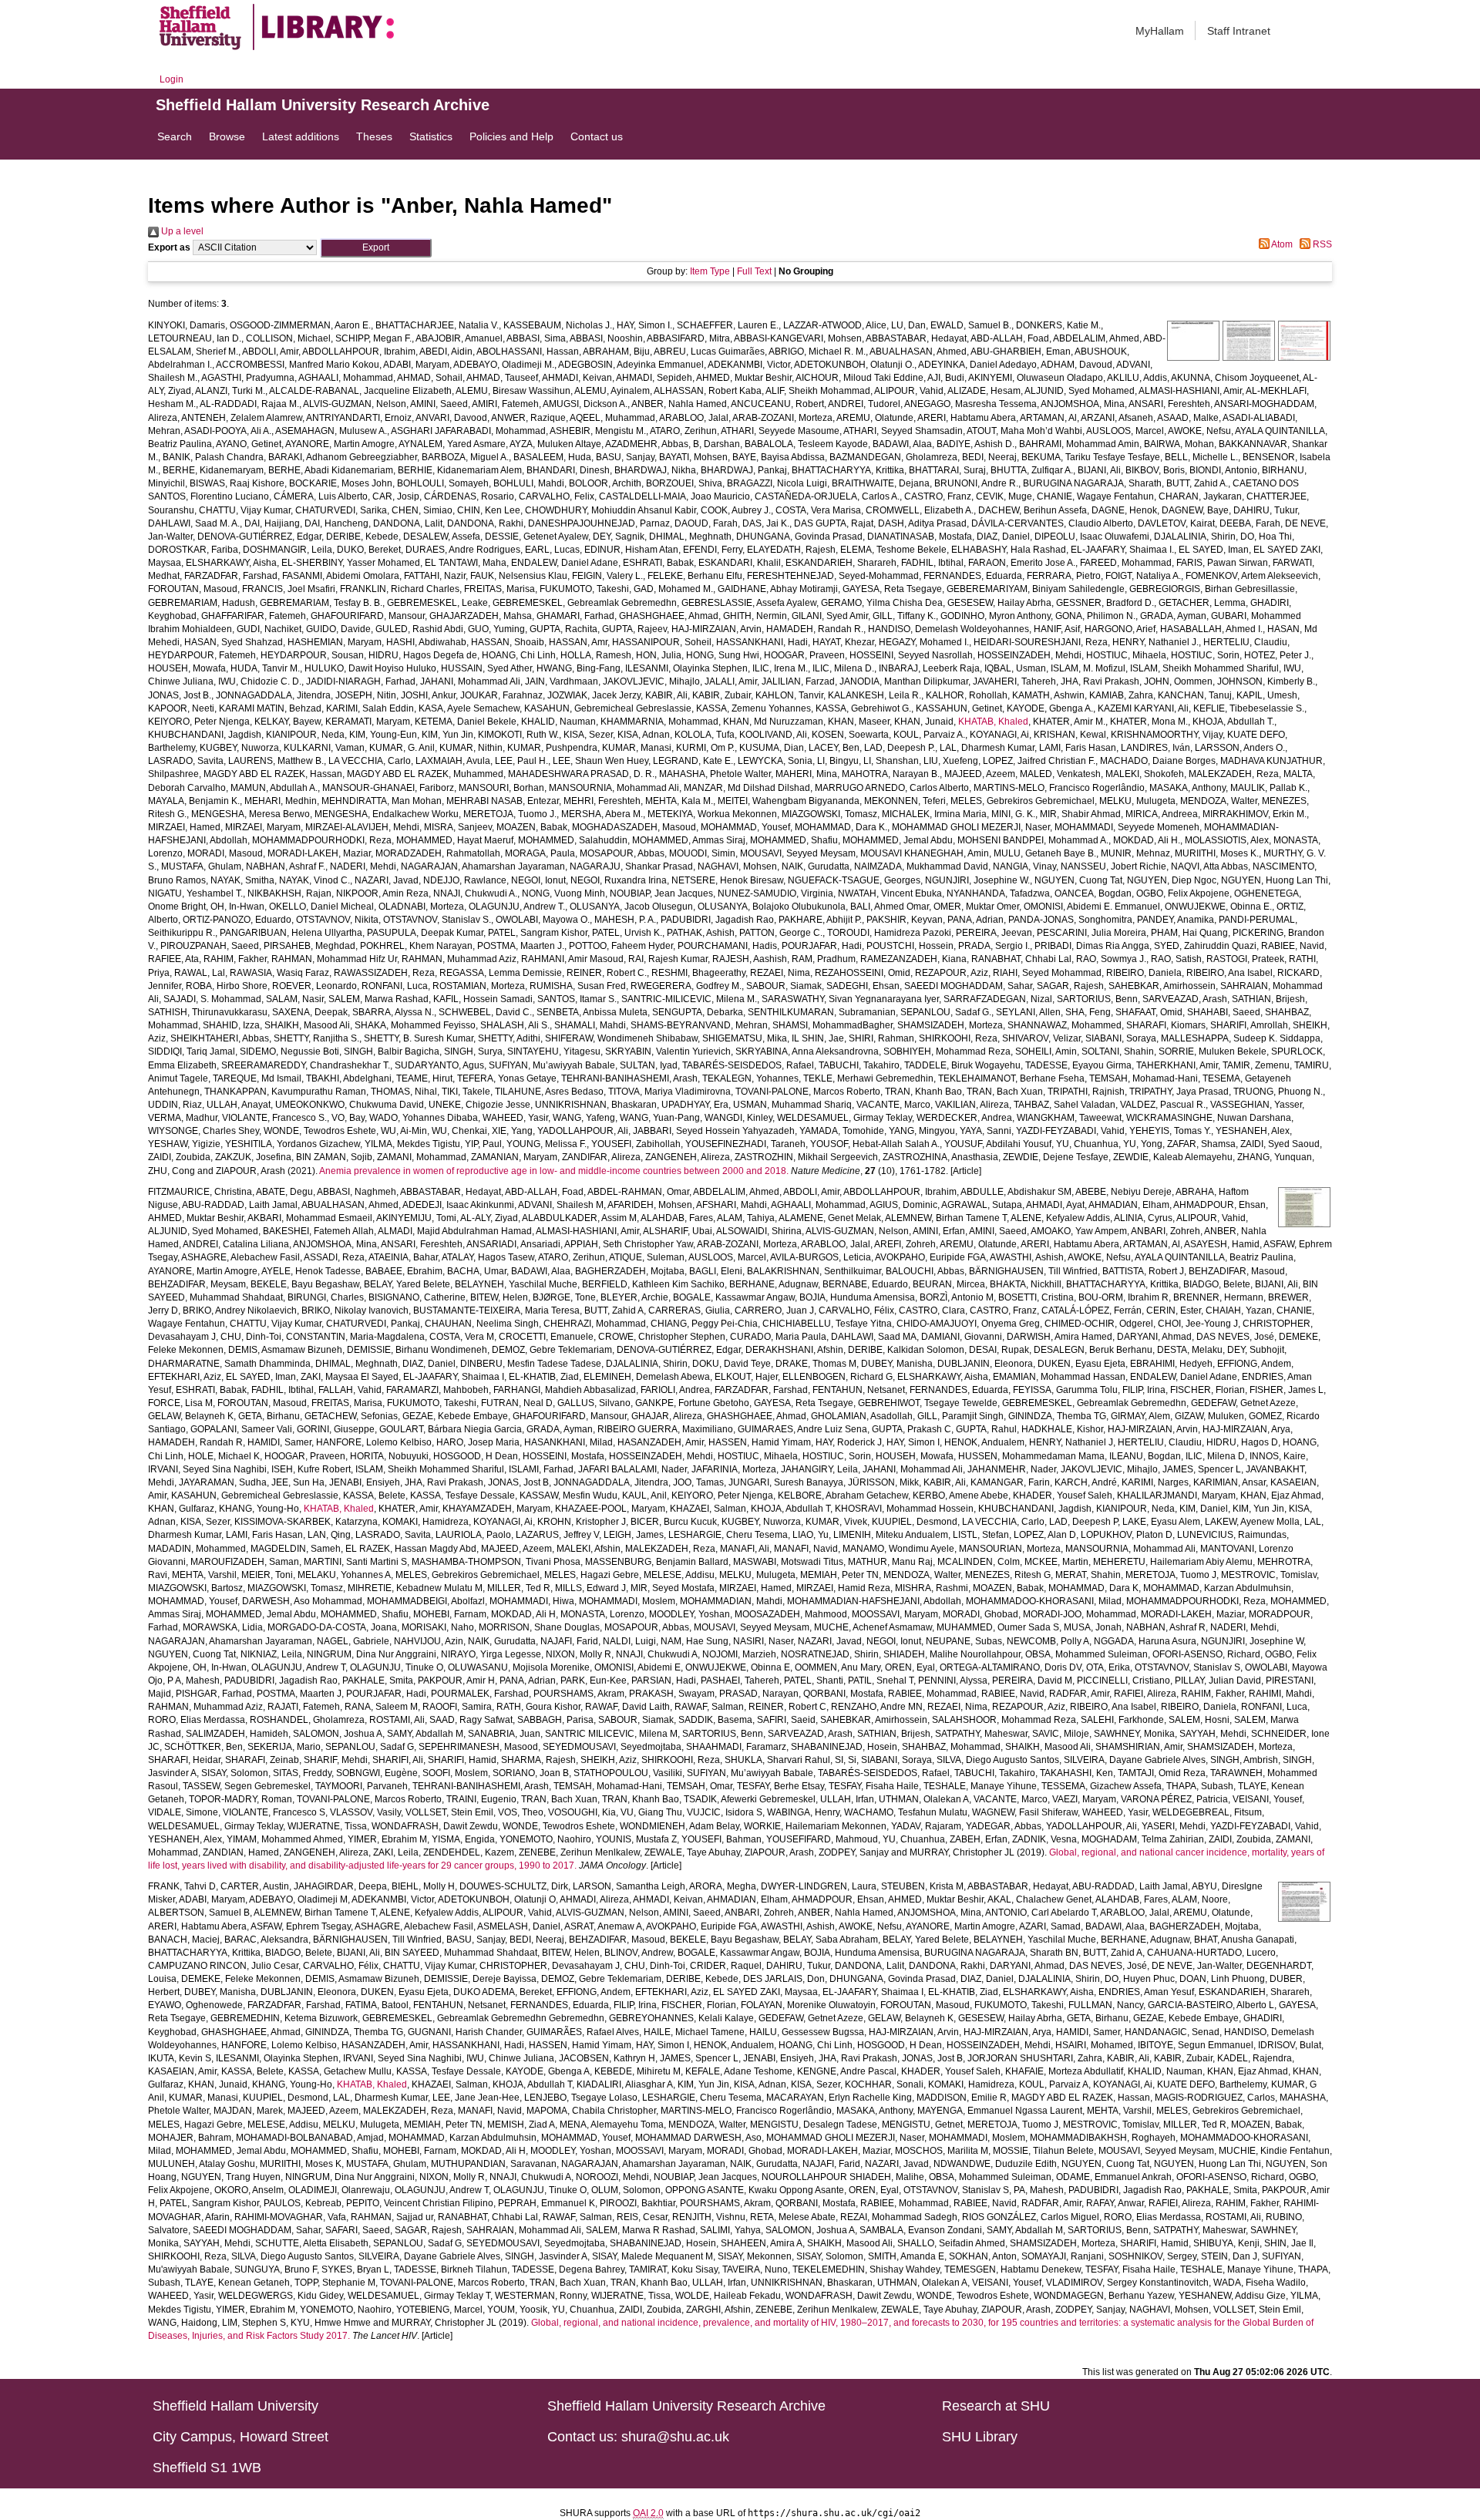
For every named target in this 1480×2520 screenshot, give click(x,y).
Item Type (710, 271)
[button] (376, 248)
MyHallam (1160, 31)
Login (172, 79)
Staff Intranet (1239, 31)
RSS (1321, 244)
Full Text (754, 271)
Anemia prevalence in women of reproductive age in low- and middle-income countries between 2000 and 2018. (554, 1171)
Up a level (181, 231)
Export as (169, 247)
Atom (1281, 244)
